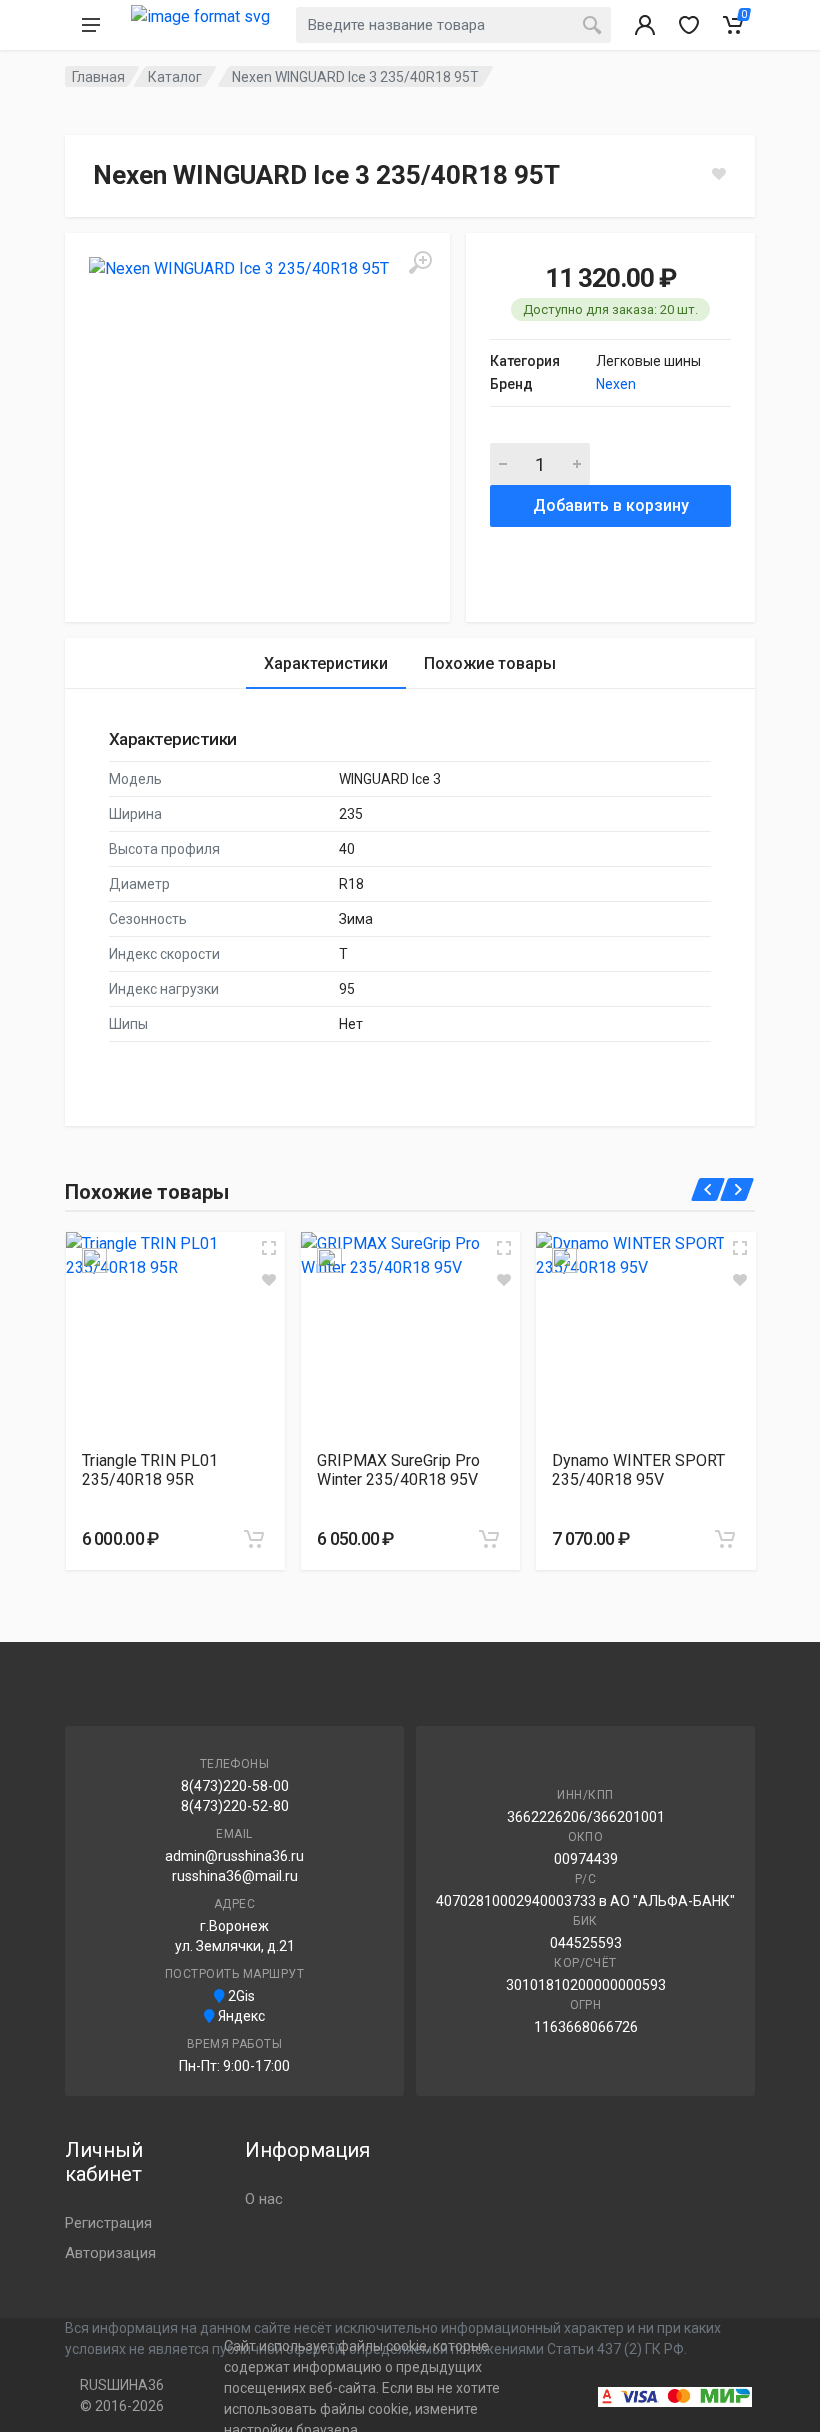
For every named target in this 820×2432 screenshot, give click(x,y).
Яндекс (240, 2016)
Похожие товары (490, 663)
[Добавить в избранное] (269, 1280)
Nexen (616, 384)
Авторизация (110, 2253)
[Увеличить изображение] (269, 1248)
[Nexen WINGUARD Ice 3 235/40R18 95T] (257, 425)
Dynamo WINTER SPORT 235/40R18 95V (638, 1470)
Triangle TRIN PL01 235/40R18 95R (150, 1470)
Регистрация (108, 2223)
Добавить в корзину (611, 505)
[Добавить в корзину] (254, 1539)
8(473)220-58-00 (235, 1786)
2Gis (240, 1996)
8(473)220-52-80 (235, 1806)
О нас (264, 2199)
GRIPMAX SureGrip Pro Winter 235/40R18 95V (398, 1470)
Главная (98, 77)
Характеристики (326, 663)
